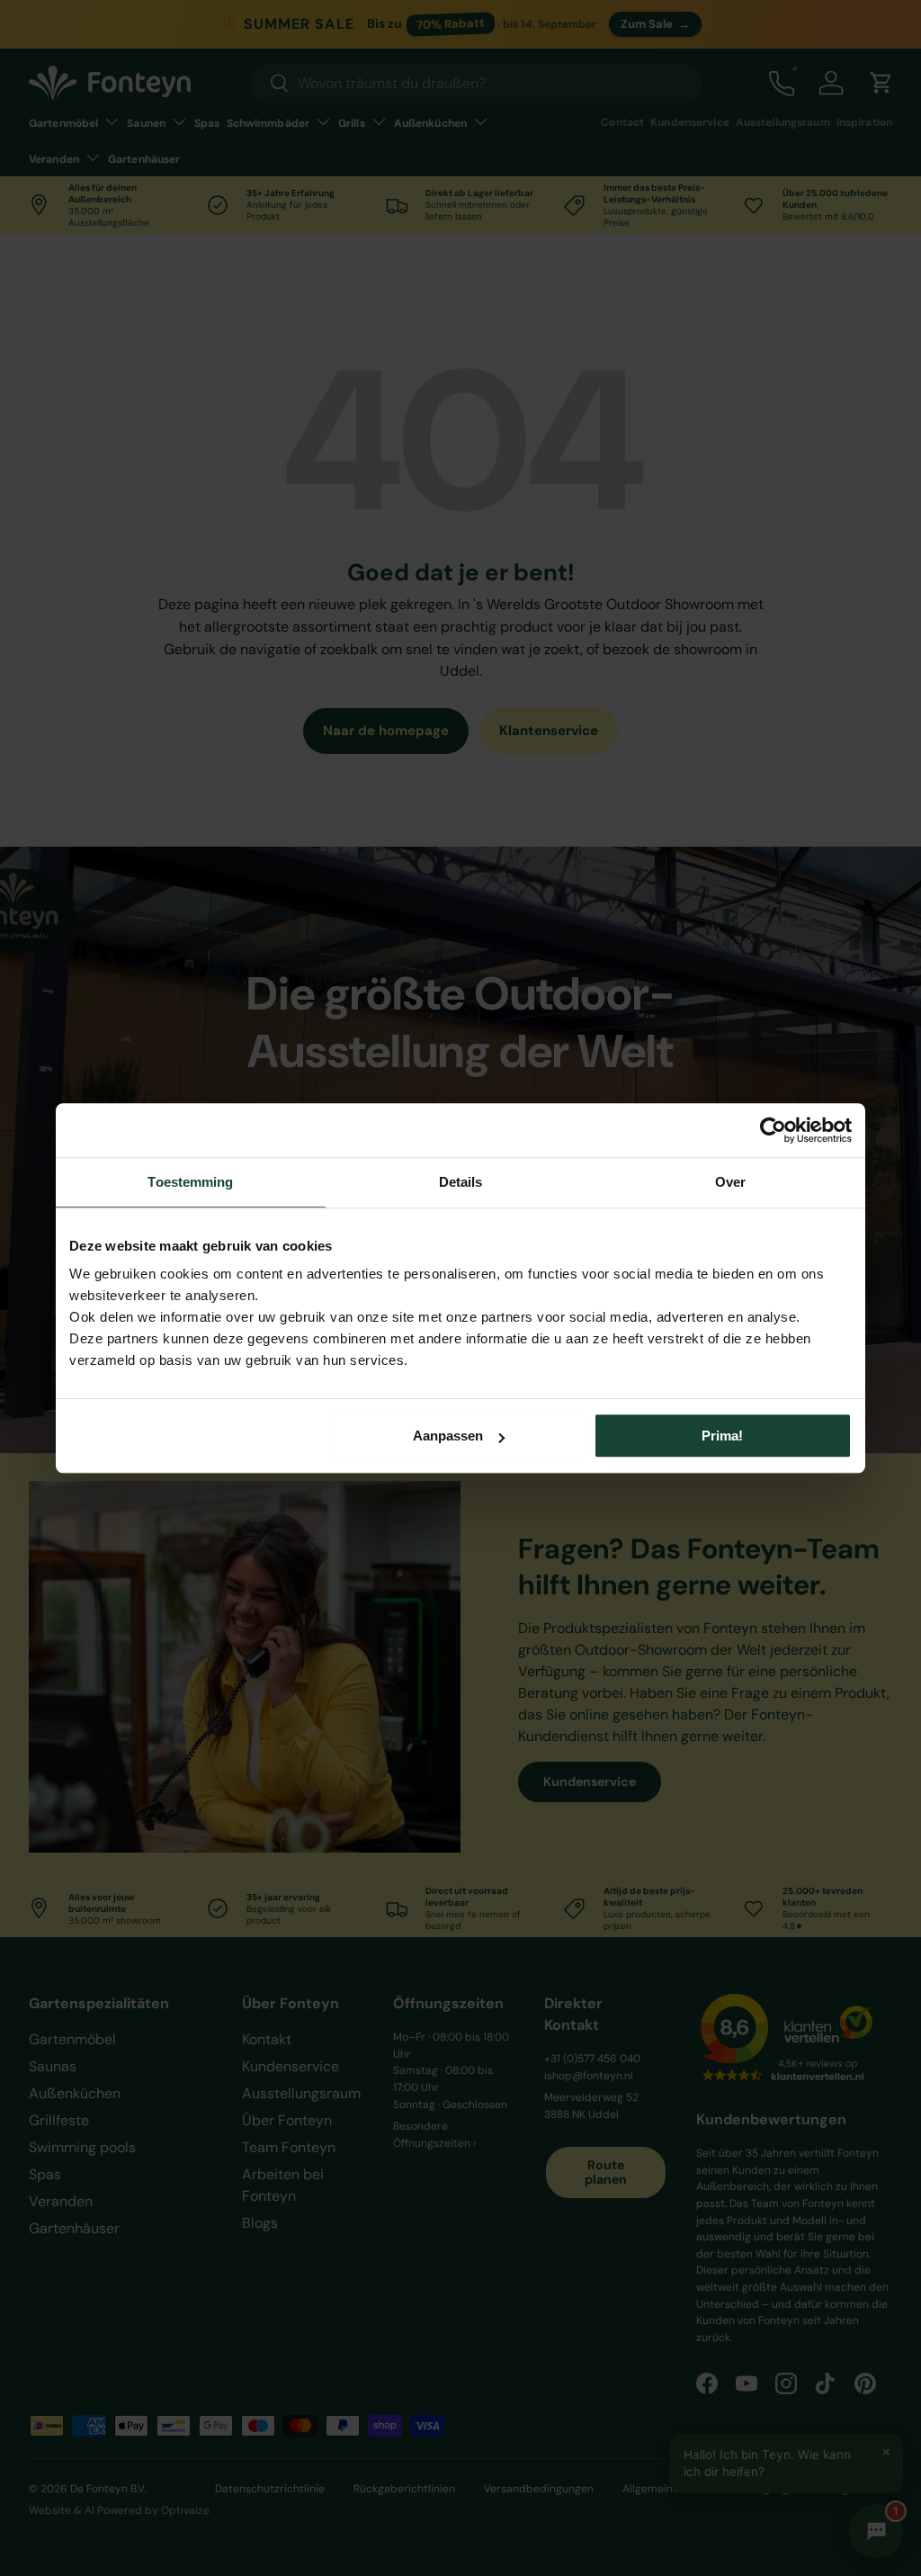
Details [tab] (461, 1182)
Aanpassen (448, 1436)
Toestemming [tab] (190, 1182)
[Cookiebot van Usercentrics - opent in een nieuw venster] (773, 1130)
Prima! (722, 1436)
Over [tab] (730, 1182)
